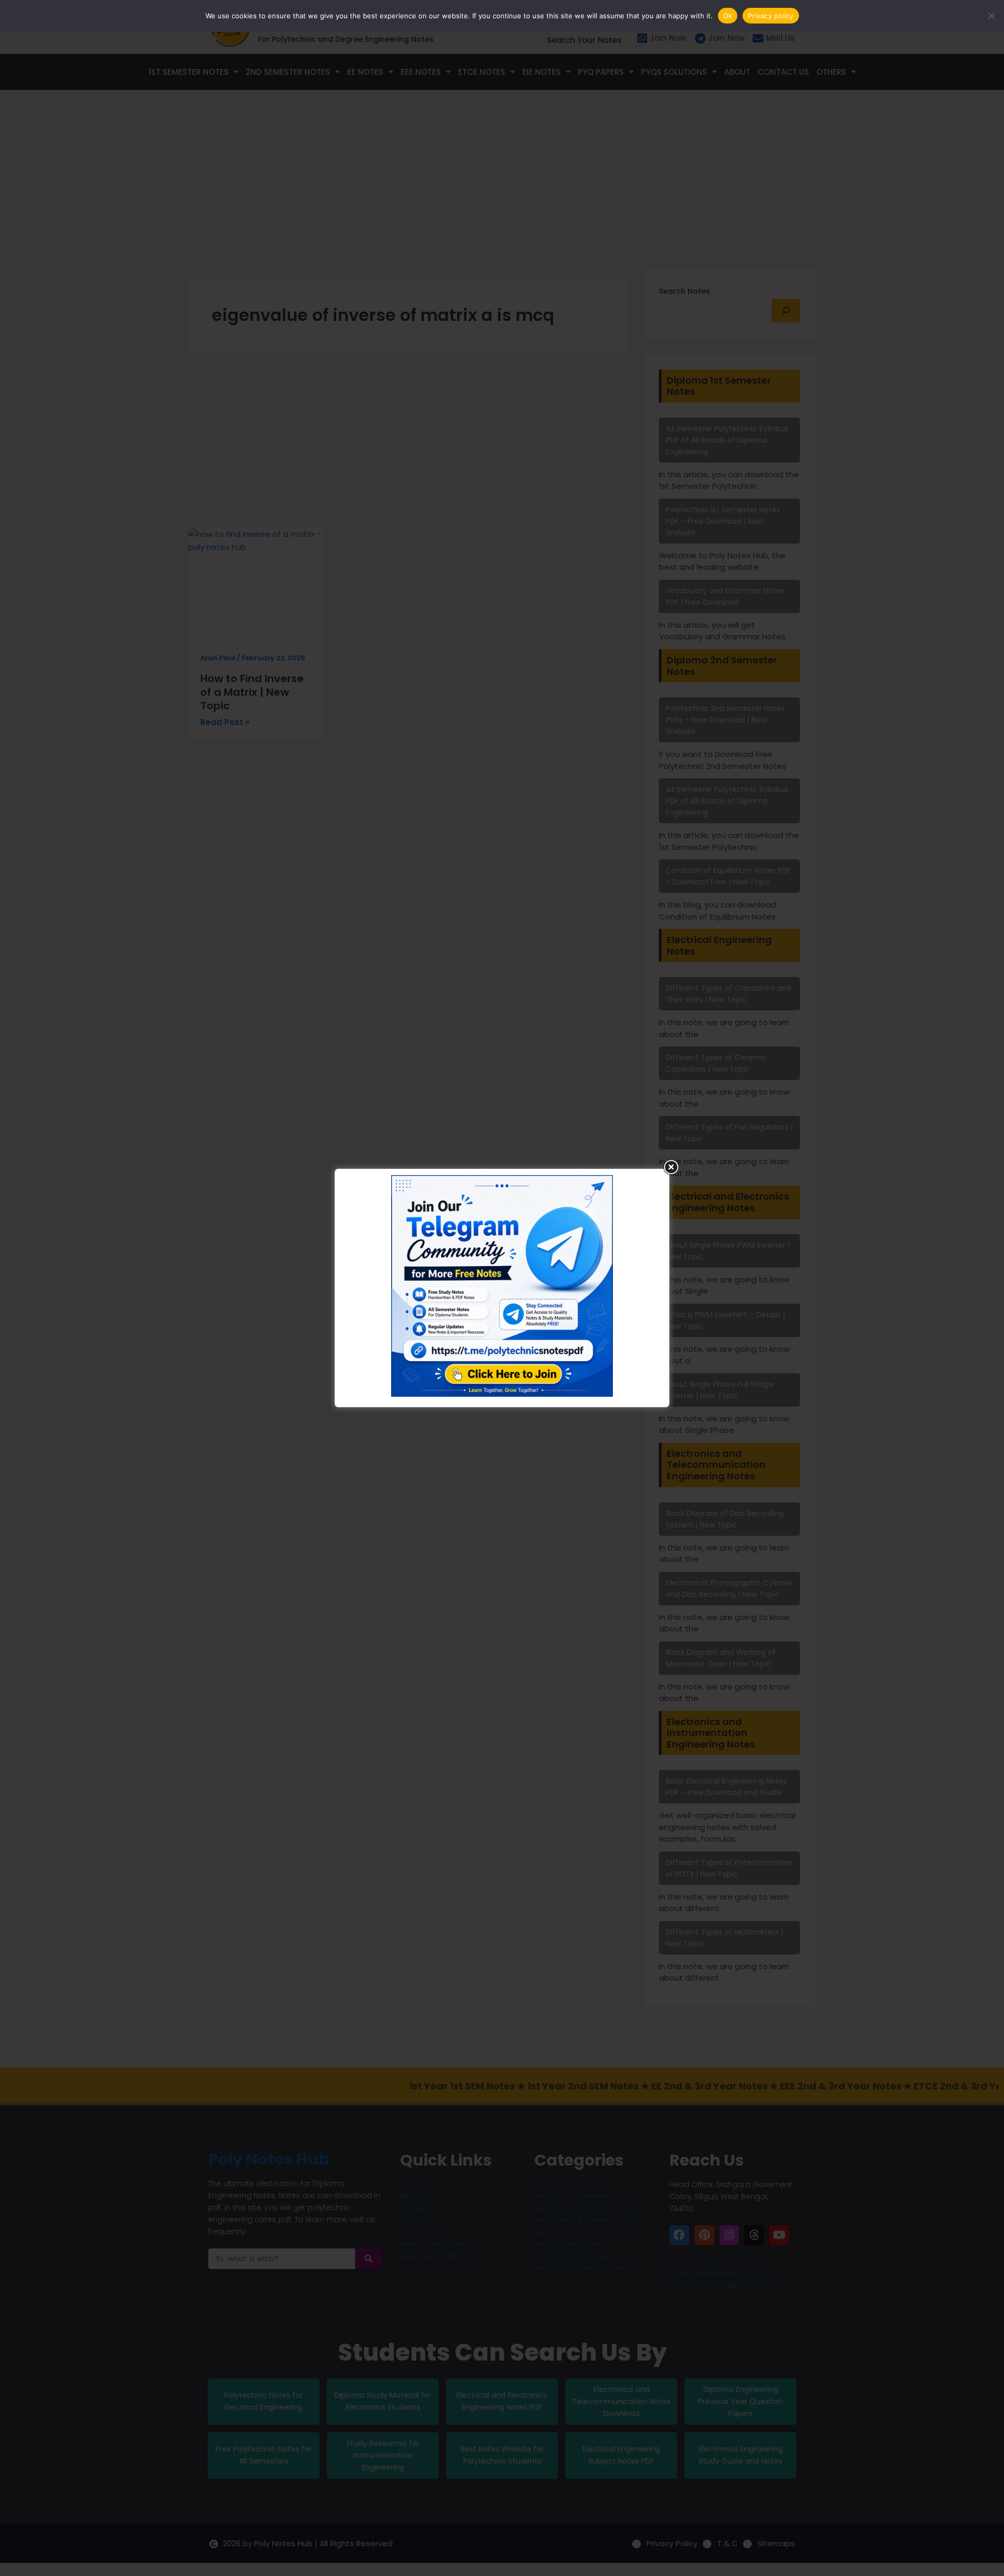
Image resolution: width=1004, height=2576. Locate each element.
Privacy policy (771, 16)
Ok (728, 16)
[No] (991, 16)
